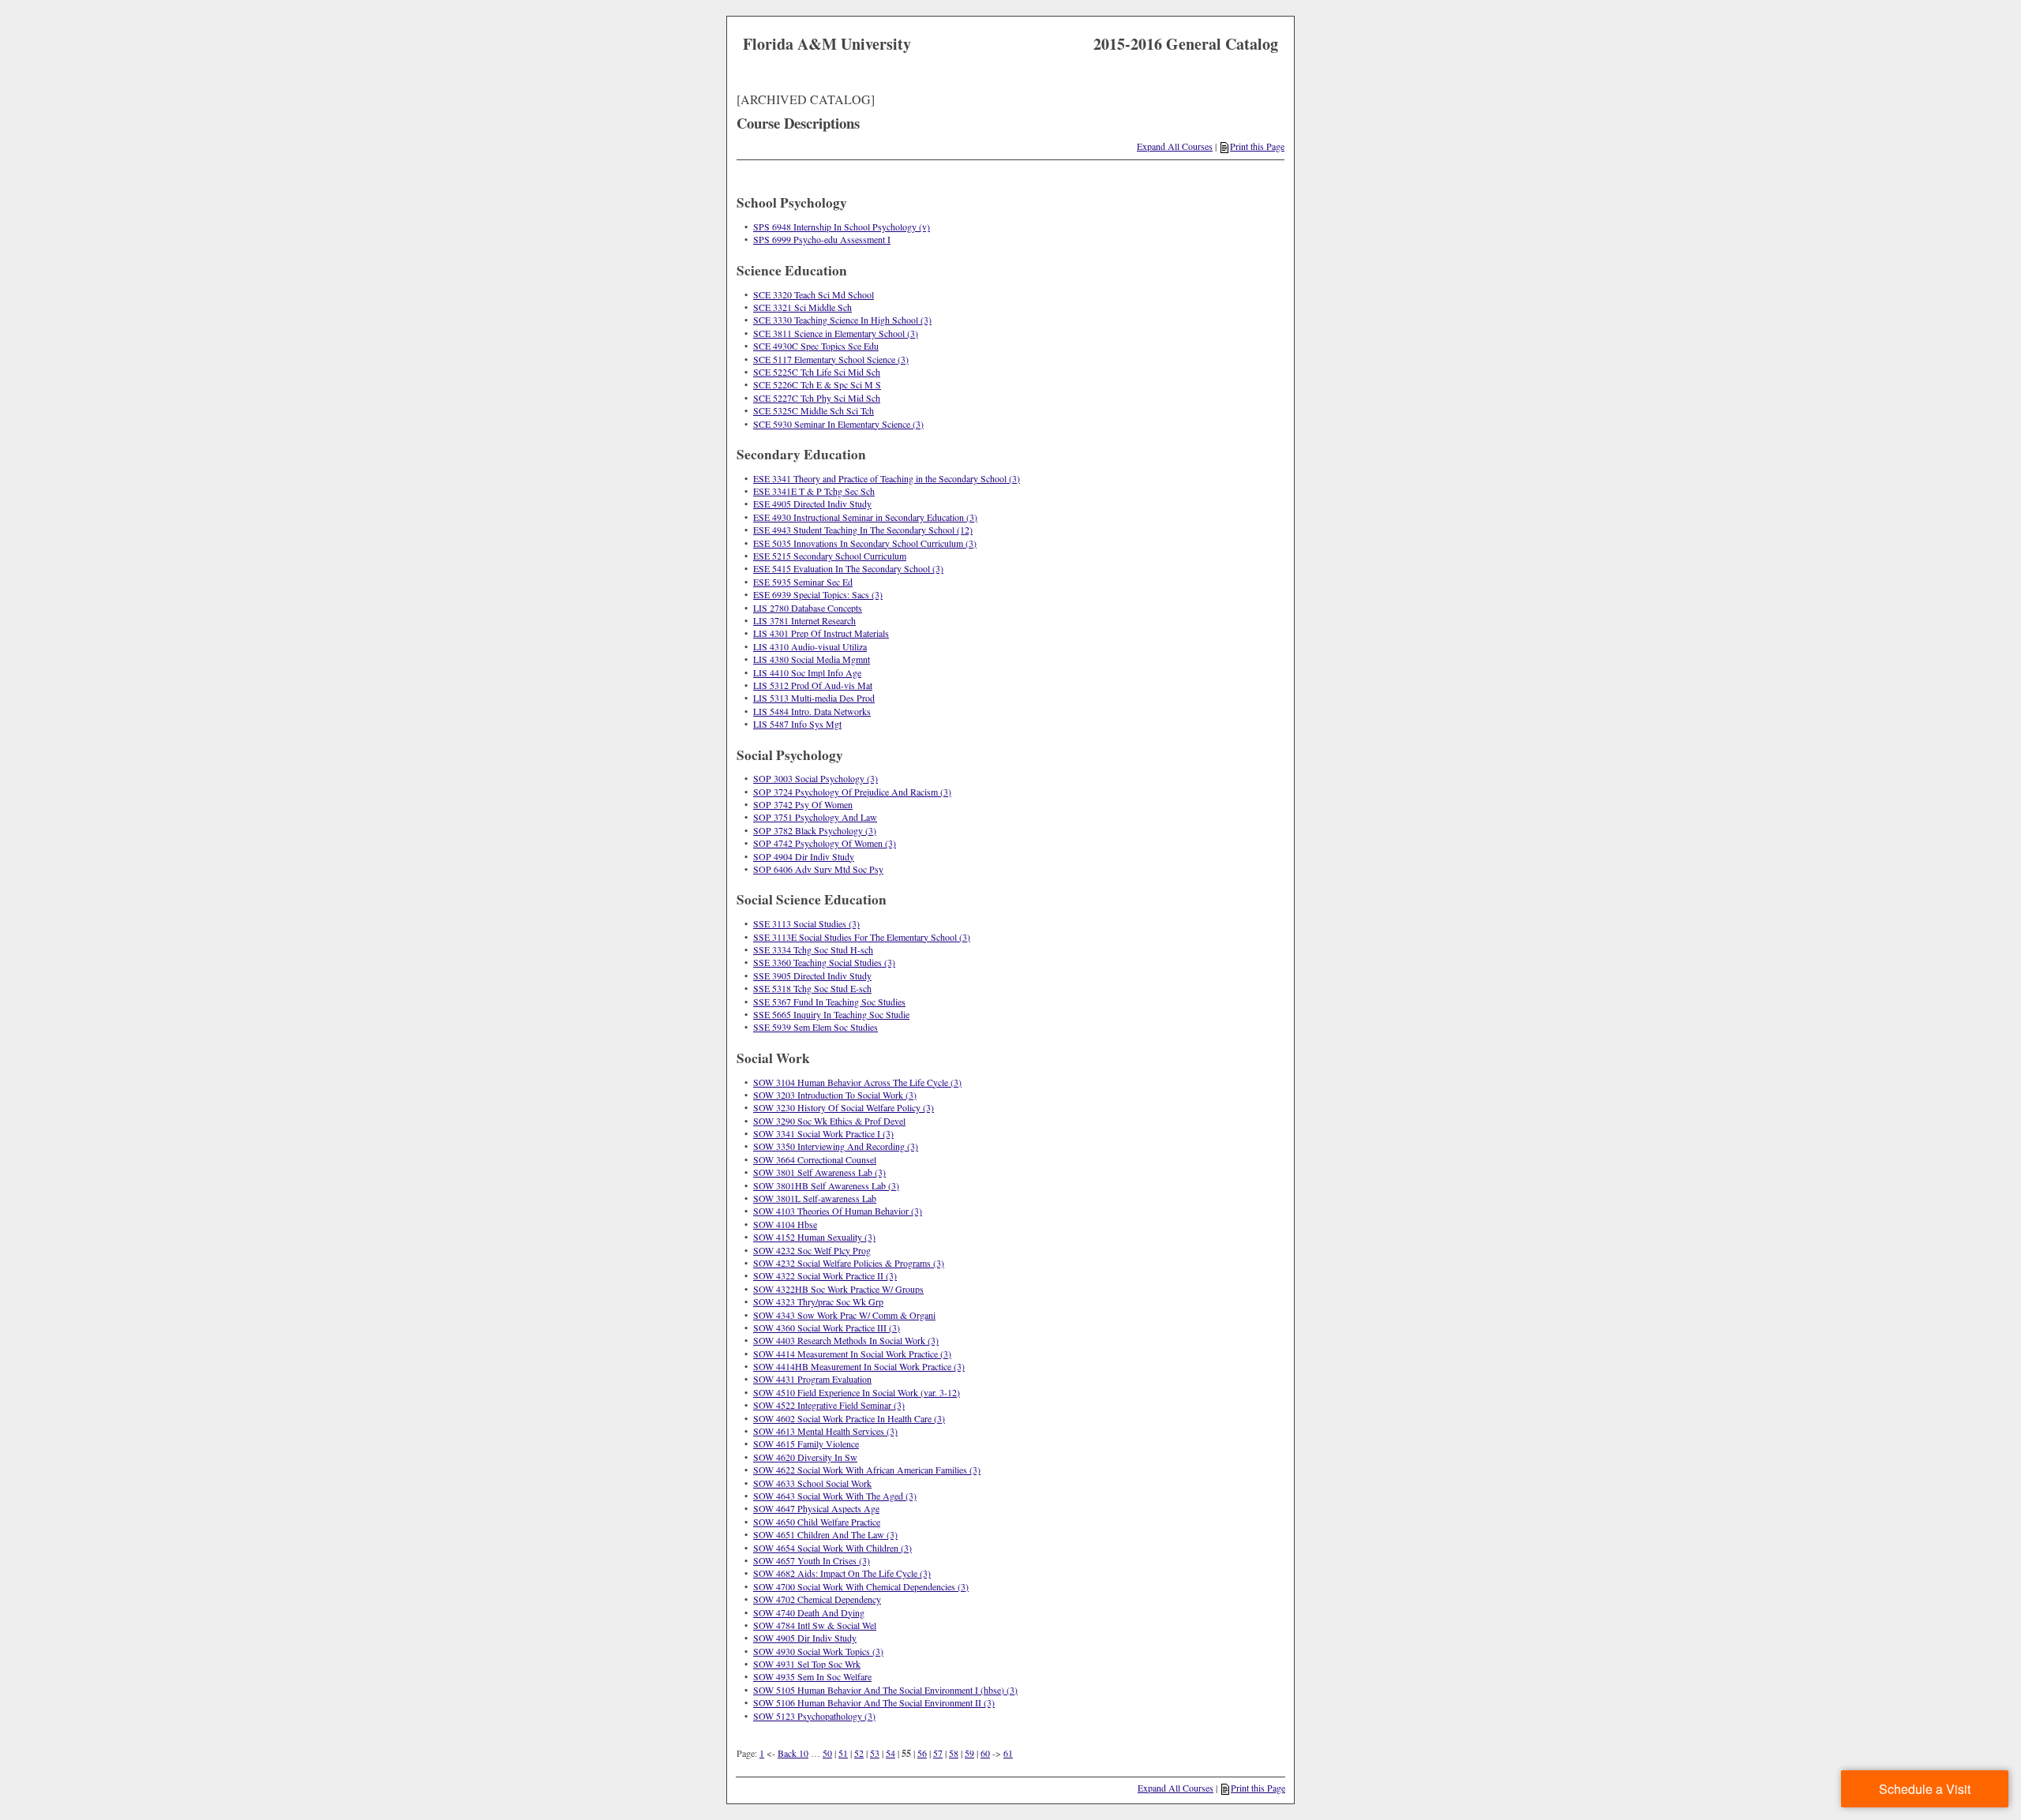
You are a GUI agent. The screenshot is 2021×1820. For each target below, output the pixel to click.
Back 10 (793, 1753)
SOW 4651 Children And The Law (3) (825, 1534)
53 (875, 1753)
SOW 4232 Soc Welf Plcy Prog (812, 1250)
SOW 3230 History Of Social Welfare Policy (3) (844, 1107)
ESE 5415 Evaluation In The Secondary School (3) (848, 568)
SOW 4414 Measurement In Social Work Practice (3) (852, 1354)
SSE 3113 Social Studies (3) (806, 923)
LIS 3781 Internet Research (804, 620)
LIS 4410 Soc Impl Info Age (807, 672)
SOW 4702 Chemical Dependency (817, 1599)
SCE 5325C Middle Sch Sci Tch (814, 410)
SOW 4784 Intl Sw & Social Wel (815, 1625)
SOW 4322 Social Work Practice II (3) (825, 1275)
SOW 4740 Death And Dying (809, 1612)
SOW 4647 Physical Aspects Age (816, 1508)
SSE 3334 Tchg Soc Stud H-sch (813, 949)
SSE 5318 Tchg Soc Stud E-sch (812, 988)
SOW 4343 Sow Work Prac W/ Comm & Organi (844, 1315)
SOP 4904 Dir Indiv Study (804, 856)
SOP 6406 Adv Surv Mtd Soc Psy (818, 869)
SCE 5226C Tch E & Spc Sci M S (817, 384)
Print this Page (1257, 146)
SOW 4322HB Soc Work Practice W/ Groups (838, 1289)
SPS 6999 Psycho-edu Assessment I (822, 239)
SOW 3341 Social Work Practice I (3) (823, 1133)
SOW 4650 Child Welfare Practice (817, 1522)
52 (859, 1753)
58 (954, 1753)
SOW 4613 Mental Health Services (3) (825, 1431)
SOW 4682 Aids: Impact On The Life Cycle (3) (842, 1573)
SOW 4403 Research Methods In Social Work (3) (846, 1340)
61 (1008, 1753)
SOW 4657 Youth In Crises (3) (812, 1560)
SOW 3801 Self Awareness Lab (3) (819, 1172)
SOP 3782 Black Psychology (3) (815, 830)
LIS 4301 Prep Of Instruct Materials (821, 633)
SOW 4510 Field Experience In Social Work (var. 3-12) (857, 1392)
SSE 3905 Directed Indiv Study (812, 976)
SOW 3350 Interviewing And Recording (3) (836, 1146)
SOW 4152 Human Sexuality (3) (814, 1237)
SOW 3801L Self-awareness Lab (815, 1198)
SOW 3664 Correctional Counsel (815, 1159)
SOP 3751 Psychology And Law (815, 817)
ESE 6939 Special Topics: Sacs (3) (818, 594)
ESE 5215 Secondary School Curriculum (830, 556)
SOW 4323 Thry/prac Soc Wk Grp (818, 1301)
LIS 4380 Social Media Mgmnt (812, 659)
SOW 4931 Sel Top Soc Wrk (807, 1664)
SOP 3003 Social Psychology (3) (816, 778)
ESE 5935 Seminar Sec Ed (803, 582)
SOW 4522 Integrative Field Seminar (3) (829, 1405)
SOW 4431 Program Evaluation (812, 1379)
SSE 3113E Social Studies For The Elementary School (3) (862, 937)
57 (938, 1753)
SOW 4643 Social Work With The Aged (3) (835, 1496)
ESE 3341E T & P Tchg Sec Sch (814, 491)
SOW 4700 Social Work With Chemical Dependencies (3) (861, 1586)
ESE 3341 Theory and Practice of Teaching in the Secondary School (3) (887, 478)
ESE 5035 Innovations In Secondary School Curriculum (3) (865, 543)
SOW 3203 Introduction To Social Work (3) (835, 1095)
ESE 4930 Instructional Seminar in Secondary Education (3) (865, 517)
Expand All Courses (1175, 146)
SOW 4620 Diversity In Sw (805, 1457)
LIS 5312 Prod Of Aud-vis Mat (813, 685)
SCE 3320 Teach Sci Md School (814, 294)
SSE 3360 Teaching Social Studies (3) (824, 962)
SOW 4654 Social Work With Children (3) (832, 1548)
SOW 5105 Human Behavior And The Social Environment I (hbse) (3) (885, 1690)
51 (843, 1753)
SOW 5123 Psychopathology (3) (814, 1716)
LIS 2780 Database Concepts (808, 608)
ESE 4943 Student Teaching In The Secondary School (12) (863, 530)
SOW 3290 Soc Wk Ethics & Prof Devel (829, 1121)
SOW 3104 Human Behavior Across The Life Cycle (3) (857, 1082)
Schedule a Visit (1925, 1789)
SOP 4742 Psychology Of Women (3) (825, 843)
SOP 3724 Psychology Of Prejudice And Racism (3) (852, 792)
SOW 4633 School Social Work (812, 1483)
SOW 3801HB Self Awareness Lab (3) (826, 1185)
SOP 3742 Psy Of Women (803, 804)
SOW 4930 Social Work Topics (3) (818, 1651)
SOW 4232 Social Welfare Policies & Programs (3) (849, 1263)
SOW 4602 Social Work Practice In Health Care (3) (849, 1418)
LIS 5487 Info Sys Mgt (797, 724)
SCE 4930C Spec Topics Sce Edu (816, 346)
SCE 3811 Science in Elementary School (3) (836, 333)
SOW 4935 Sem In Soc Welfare (812, 1676)
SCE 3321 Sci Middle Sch (802, 307)
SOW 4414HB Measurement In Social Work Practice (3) (859, 1366)
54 (891, 1753)
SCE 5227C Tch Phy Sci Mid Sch (817, 398)
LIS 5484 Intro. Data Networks (812, 711)
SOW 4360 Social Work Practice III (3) (827, 1328)
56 (922, 1753)
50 (827, 1753)
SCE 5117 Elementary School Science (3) (831, 359)
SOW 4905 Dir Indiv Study (805, 1638)
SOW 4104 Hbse (785, 1224)
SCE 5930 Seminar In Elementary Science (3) (838, 424)
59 (969, 1753)
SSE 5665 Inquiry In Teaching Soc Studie (831, 1014)
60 (985, 1753)
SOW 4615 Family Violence (806, 1444)
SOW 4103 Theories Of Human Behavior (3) (838, 1211)
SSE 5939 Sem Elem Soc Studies (816, 1027)
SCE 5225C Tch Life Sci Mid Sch (817, 372)
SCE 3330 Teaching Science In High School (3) (842, 320)
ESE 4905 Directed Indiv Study (812, 504)
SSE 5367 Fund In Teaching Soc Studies (829, 1002)
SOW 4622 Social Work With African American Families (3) (867, 1470)
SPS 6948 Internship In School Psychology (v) (842, 227)
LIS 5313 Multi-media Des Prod (814, 698)
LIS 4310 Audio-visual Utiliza (810, 646)
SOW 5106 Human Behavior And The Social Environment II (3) (874, 1702)
